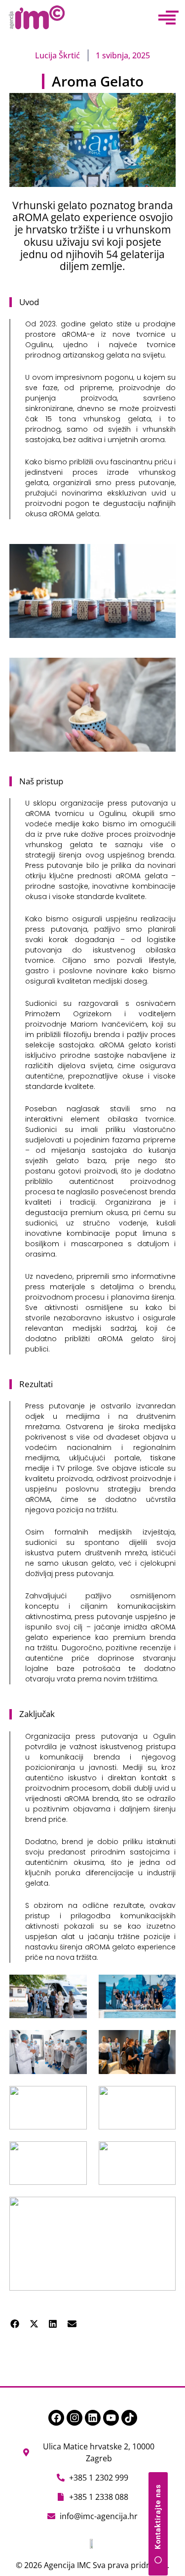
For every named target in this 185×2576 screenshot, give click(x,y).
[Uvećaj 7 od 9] (74, 2154)
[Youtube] (111, 2418)
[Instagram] (74, 2418)
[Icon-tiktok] (129, 2418)
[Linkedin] (93, 2418)
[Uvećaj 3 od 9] (74, 2043)
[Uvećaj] (163, 557)
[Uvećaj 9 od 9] (163, 2210)
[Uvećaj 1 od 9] (74, 1988)
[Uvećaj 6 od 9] (163, 2099)
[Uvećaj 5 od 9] (74, 2099)
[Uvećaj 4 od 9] (163, 2043)
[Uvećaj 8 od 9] (163, 2154)
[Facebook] (56, 2418)
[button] (15, 2324)
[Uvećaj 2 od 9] (163, 1988)
